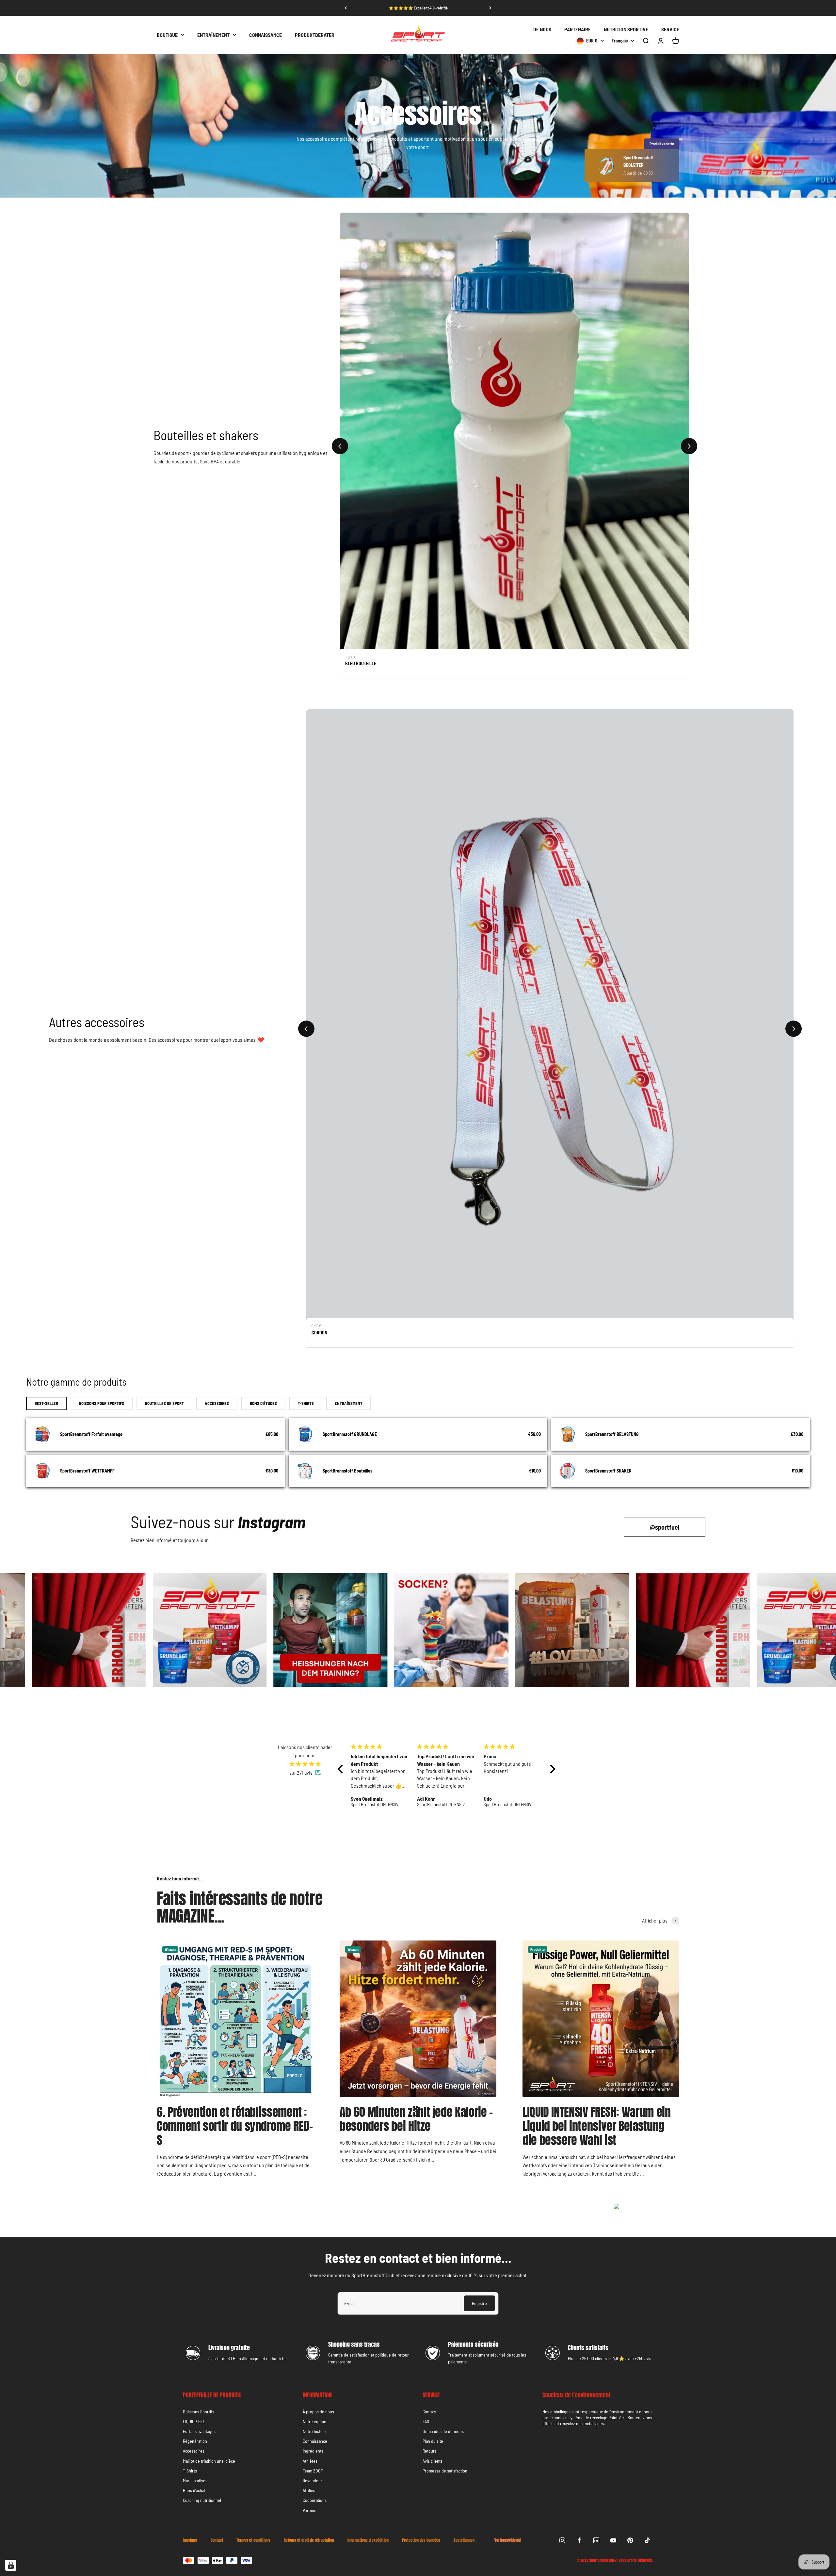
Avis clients (433, 2461)
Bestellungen (464, 2540)
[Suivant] (490, 8)
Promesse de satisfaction (445, 2471)
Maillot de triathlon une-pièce (209, 2461)
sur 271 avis (301, 1772)
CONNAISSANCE (265, 35)
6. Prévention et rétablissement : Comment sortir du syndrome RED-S (235, 2126)
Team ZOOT (313, 2471)
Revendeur (313, 2480)
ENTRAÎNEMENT (213, 35)
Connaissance (315, 2441)
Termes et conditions (253, 2540)
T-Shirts (190, 2471)
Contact (429, 2412)
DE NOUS (542, 29)
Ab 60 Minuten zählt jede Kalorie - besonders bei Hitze (416, 2119)
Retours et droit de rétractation (309, 2540)
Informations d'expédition (368, 2540)
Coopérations (315, 2500)
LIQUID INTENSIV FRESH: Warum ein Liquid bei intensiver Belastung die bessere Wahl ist (596, 2126)
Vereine (310, 2510)
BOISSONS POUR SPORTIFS (102, 1403)
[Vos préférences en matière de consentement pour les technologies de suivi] (11, 2565)
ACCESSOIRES (217, 1403)
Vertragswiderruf (508, 2540)
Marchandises (195, 2480)
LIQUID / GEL (194, 2421)
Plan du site (433, 2441)
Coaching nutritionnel (202, 2500)
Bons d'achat (194, 2490)
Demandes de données (443, 2431)
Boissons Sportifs (199, 2412)
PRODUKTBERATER (315, 35)
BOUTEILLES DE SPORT (164, 1403)
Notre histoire (315, 2431)
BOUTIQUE (167, 35)
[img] (305, 1764)
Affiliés (309, 2490)
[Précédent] (346, 8)
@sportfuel (665, 1527)
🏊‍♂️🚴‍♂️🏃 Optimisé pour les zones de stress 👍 (418, 8)
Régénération (195, 2441)
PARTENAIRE (578, 29)
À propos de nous (318, 2412)
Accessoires (194, 2451)
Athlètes (310, 2461)
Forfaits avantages (199, 2431)
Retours (430, 2451)
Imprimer (190, 2540)
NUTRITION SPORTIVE (626, 29)
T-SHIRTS (306, 1403)
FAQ (426, 2421)
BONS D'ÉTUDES (263, 1403)
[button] (342, 1769)
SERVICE (670, 29)
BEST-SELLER (46, 1403)
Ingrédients (313, 2451)
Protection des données (421, 2540)
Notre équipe (314, 2421)
